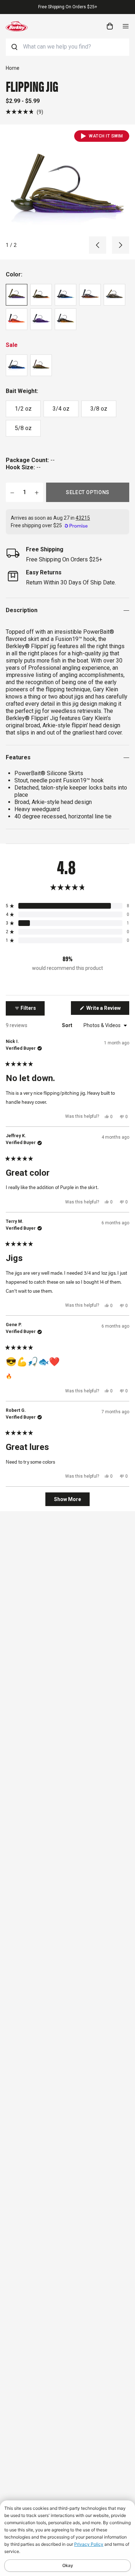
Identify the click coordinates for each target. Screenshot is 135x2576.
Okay (68, 2565)
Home (13, 68)
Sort (68, 1025)
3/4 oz (61, 409)
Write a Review (107, 1010)
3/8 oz (99, 409)
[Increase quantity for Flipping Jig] (37, 492)
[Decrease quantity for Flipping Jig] (12, 492)
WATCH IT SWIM (106, 136)
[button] (24, 112)
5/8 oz (23, 428)
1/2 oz (23, 409)
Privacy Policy (89, 2544)
